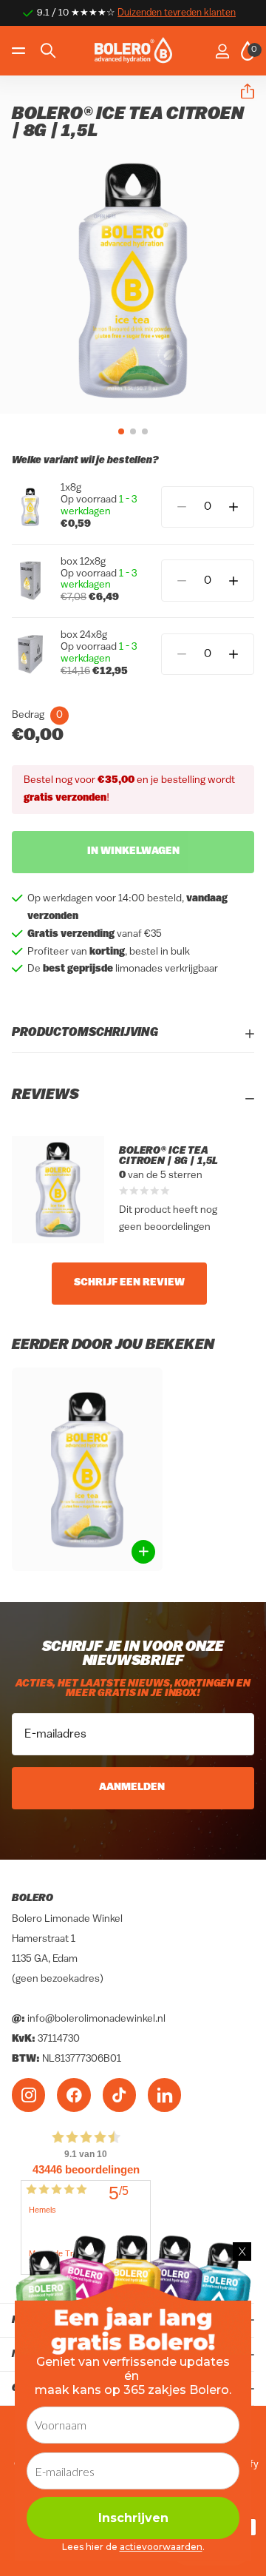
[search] (48, 51)
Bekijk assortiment (20, 51)
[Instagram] (28, 2095)
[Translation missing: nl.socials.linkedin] (164, 2095)
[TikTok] (119, 2095)
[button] (242, 92)
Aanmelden (133, 1788)
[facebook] (74, 2095)
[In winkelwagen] (143, 1552)
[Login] (222, 51)
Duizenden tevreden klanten (177, 13)
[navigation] (121, 431)
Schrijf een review (129, 1283)
